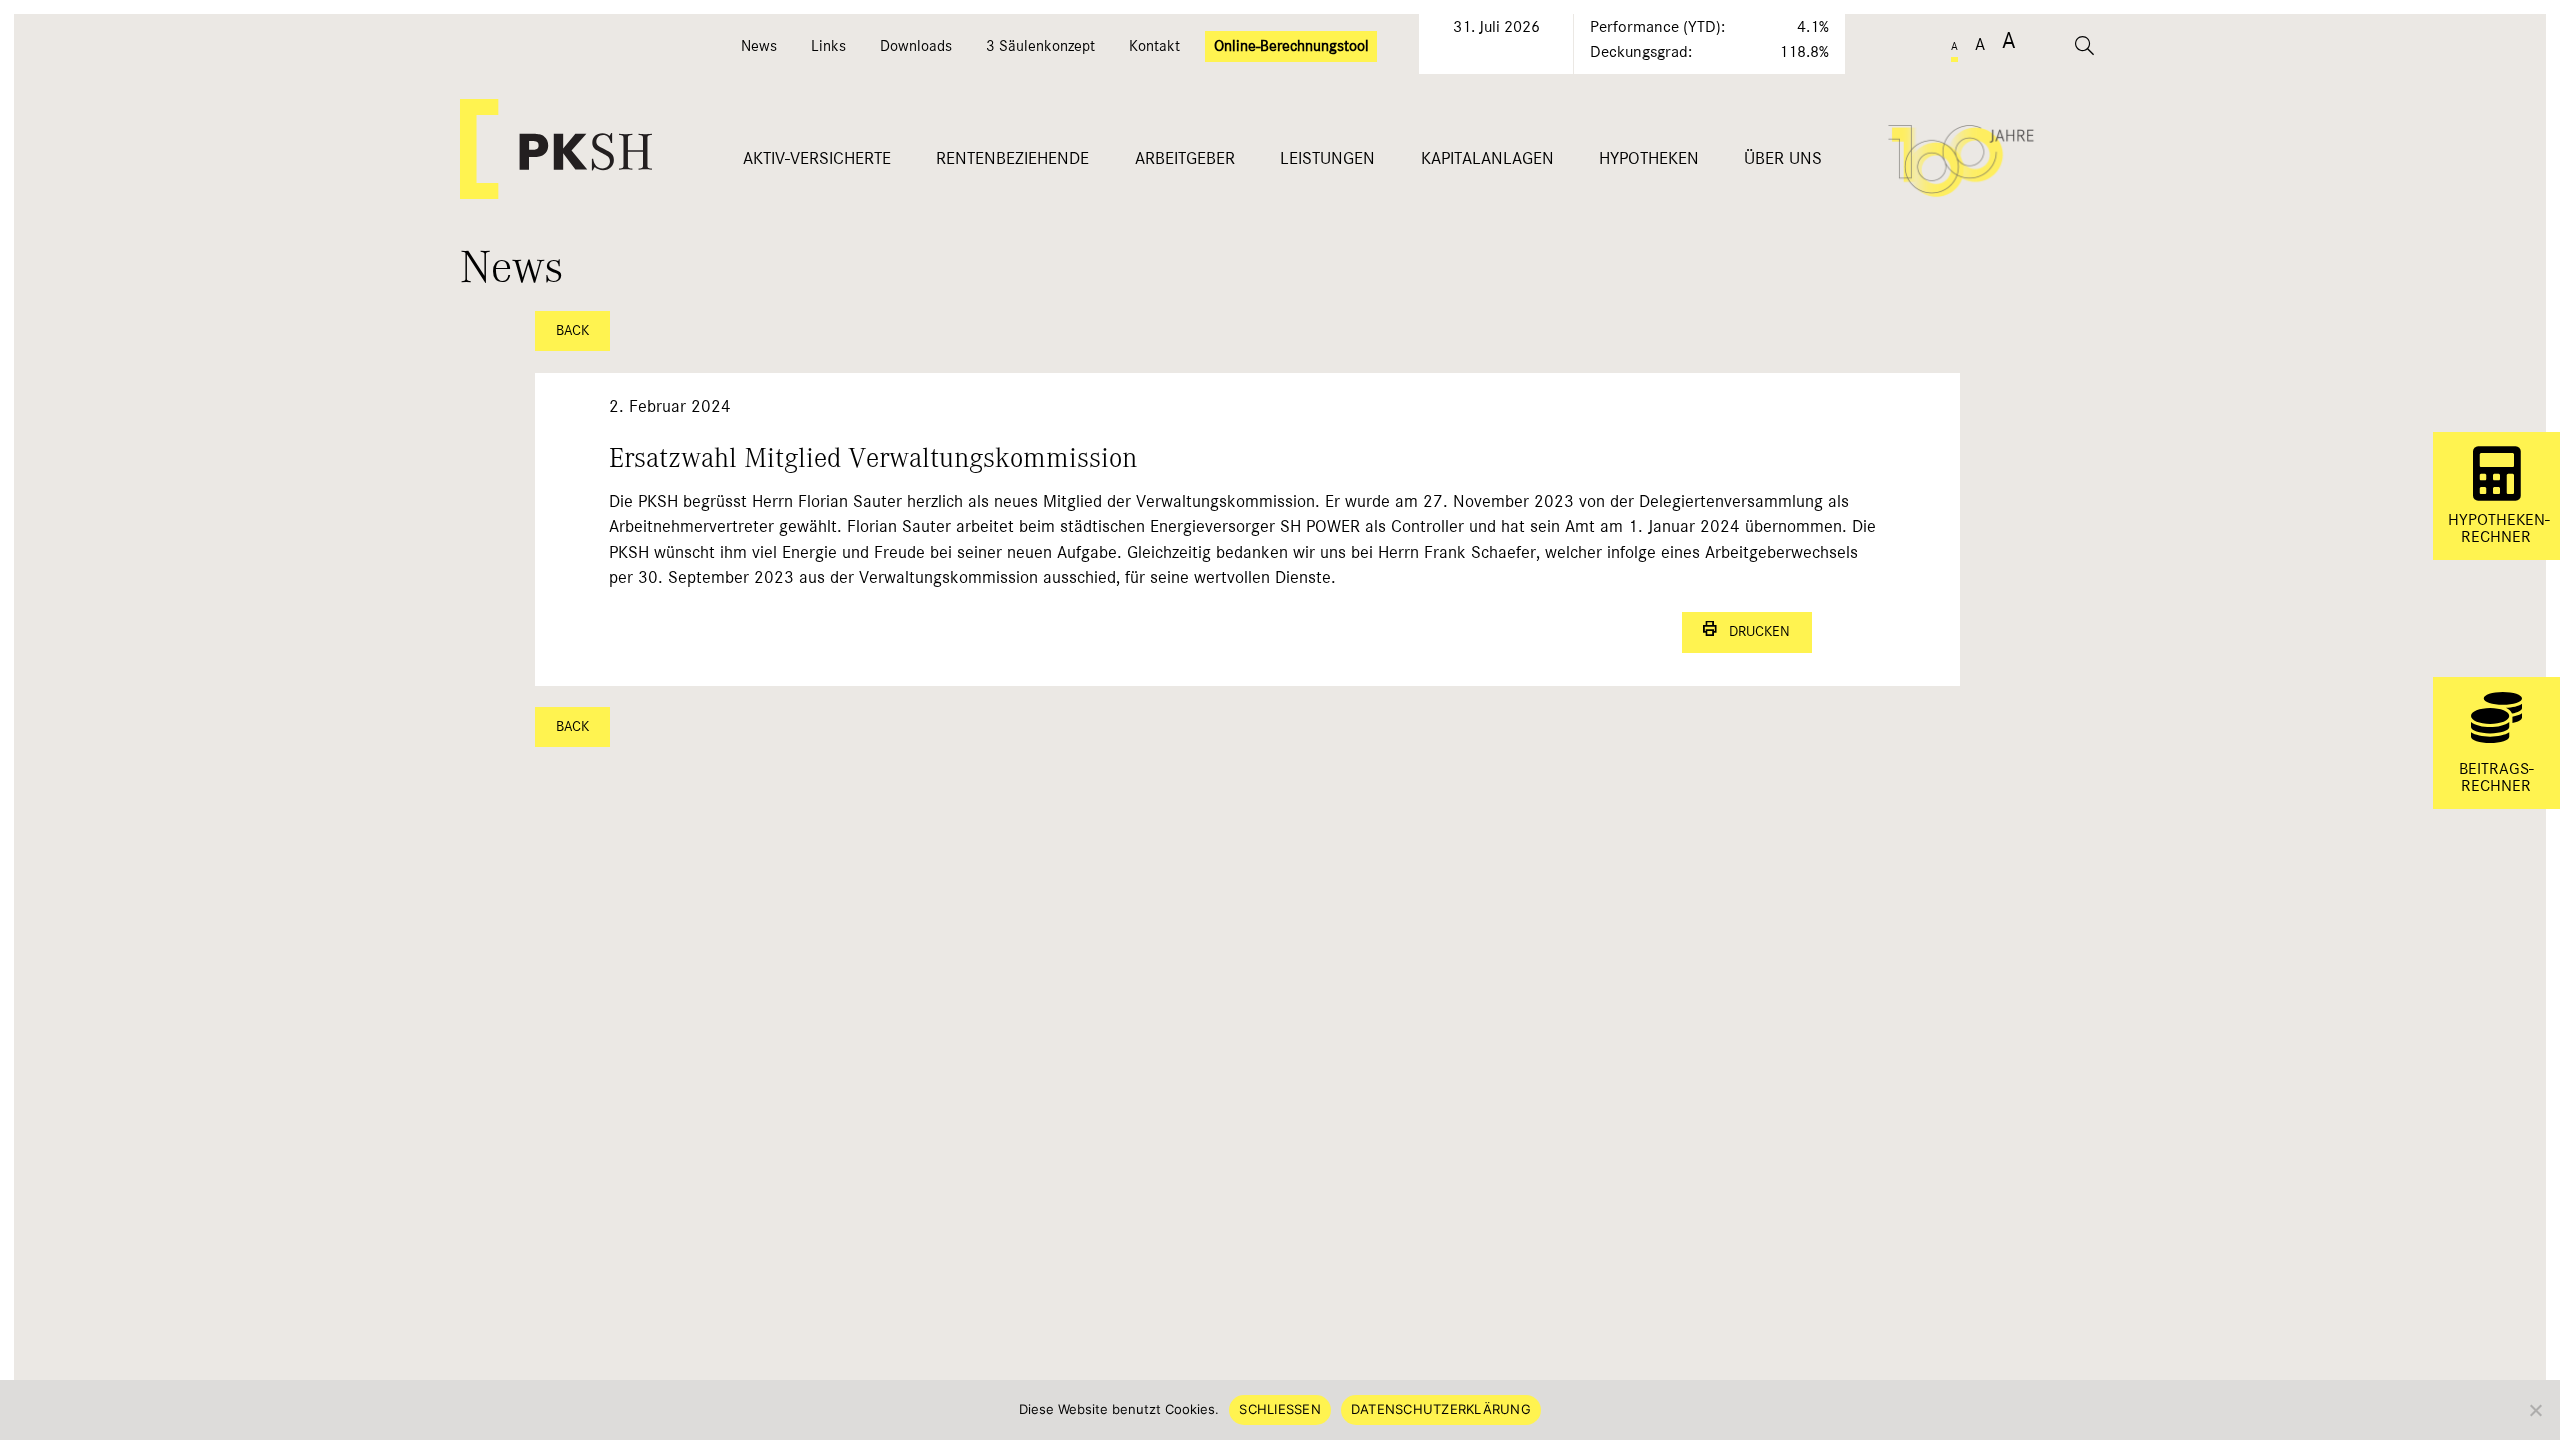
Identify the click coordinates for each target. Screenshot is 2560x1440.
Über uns (1783, 158)
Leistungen (1327, 158)
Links (828, 46)
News (759, 46)
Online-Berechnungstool (1291, 46)
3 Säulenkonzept (1040, 46)
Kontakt (1154, 46)
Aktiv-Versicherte (817, 158)
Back (572, 330)
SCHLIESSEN (1280, 1409)
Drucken (1753, 631)
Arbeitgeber (1185, 158)
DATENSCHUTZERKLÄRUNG (1441, 1409)
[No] (2535, 1410)
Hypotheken (1649, 158)
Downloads (916, 46)
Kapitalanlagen (1487, 158)
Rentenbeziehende (1012, 158)
